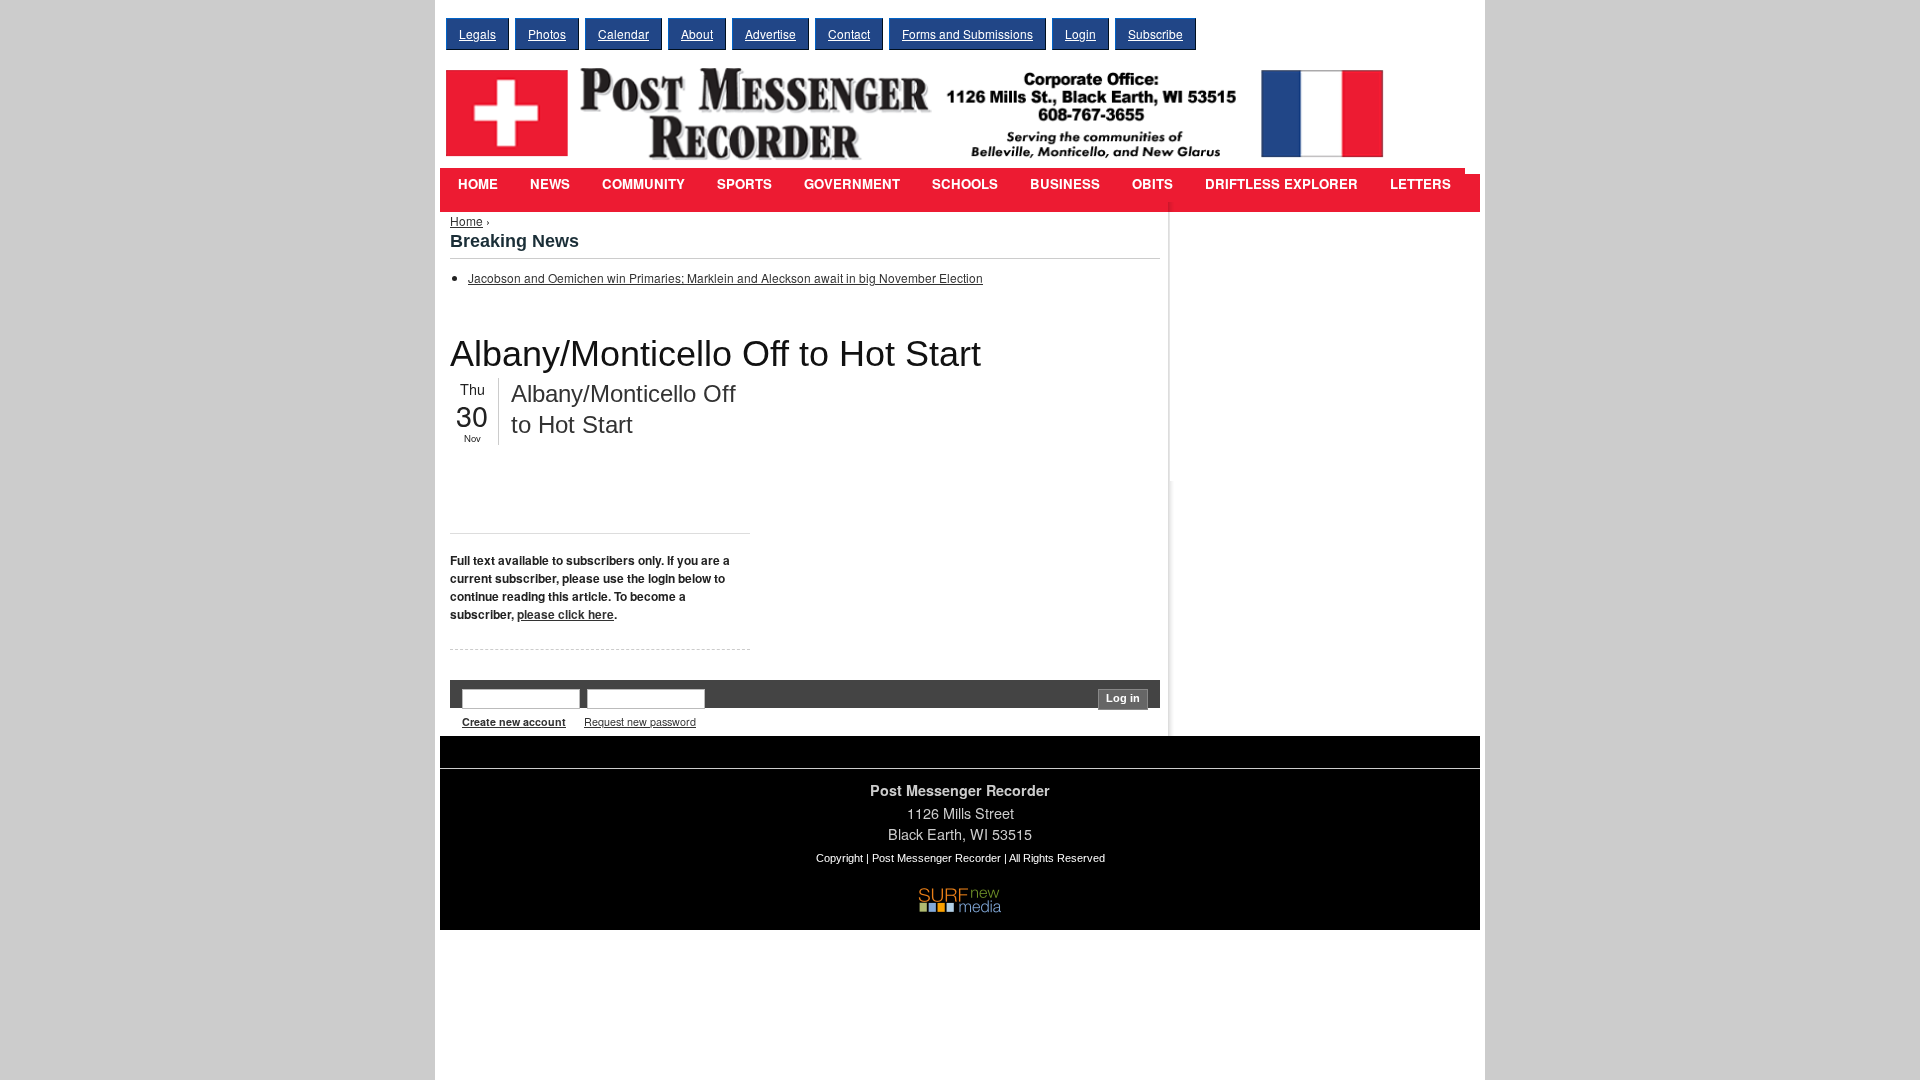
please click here (565, 614)
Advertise (770, 33)
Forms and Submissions (967, 33)
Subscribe (1155, 33)
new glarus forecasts (1285, 440)
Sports (744, 183)
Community (643, 183)
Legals (477, 33)
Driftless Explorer (1281, 183)
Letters (1420, 183)
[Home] (920, 100)
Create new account (514, 721)
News (550, 183)
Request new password (640, 721)
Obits (1152, 183)
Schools (965, 183)
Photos (547, 33)
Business (1065, 183)
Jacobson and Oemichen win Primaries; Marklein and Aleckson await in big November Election (725, 277)
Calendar (623, 33)
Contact (849, 33)
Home (478, 183)
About (697, 33)
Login (1080, 33)
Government (852, 183)
